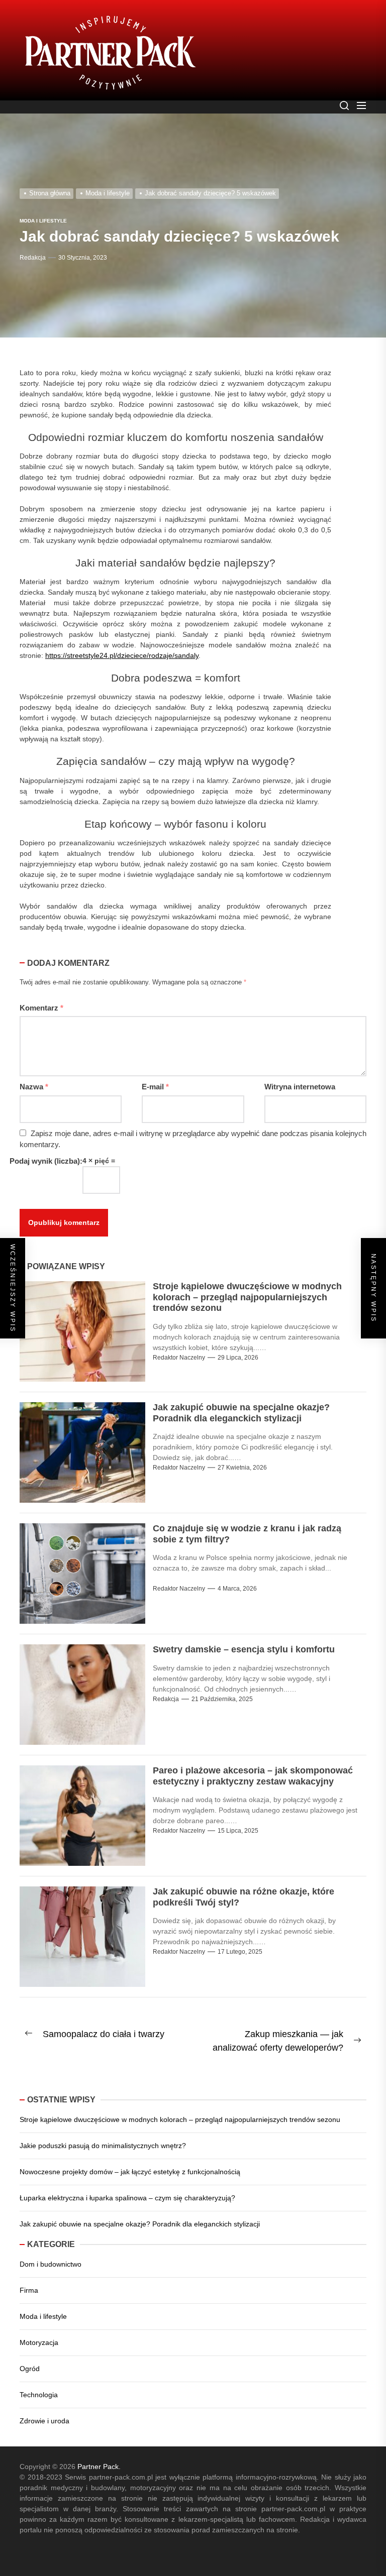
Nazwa (34, 1076)
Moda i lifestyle (43, 2306)
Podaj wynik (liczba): (44, 1151)
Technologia (38, 2384)
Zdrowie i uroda (44, 2410)
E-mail (155, 1076)
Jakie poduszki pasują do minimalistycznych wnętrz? (102, 2135)
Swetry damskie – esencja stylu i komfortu (239, 1639)
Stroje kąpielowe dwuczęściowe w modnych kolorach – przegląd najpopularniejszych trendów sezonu (253, 1287)
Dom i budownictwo (51, 2254)
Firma (29, 2280)
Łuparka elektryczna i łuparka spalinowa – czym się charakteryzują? (125, 2187)
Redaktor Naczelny (178, 1347)
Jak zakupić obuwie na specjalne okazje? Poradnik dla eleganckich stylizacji (236, 1403)
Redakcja (32, 258)
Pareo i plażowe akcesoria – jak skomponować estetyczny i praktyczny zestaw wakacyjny (248, 1766)
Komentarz (41, 997)
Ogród (29, 2358)
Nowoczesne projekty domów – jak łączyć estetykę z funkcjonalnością (128, 2161)
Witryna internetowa (298, 1076)
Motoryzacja (39, 2332)
